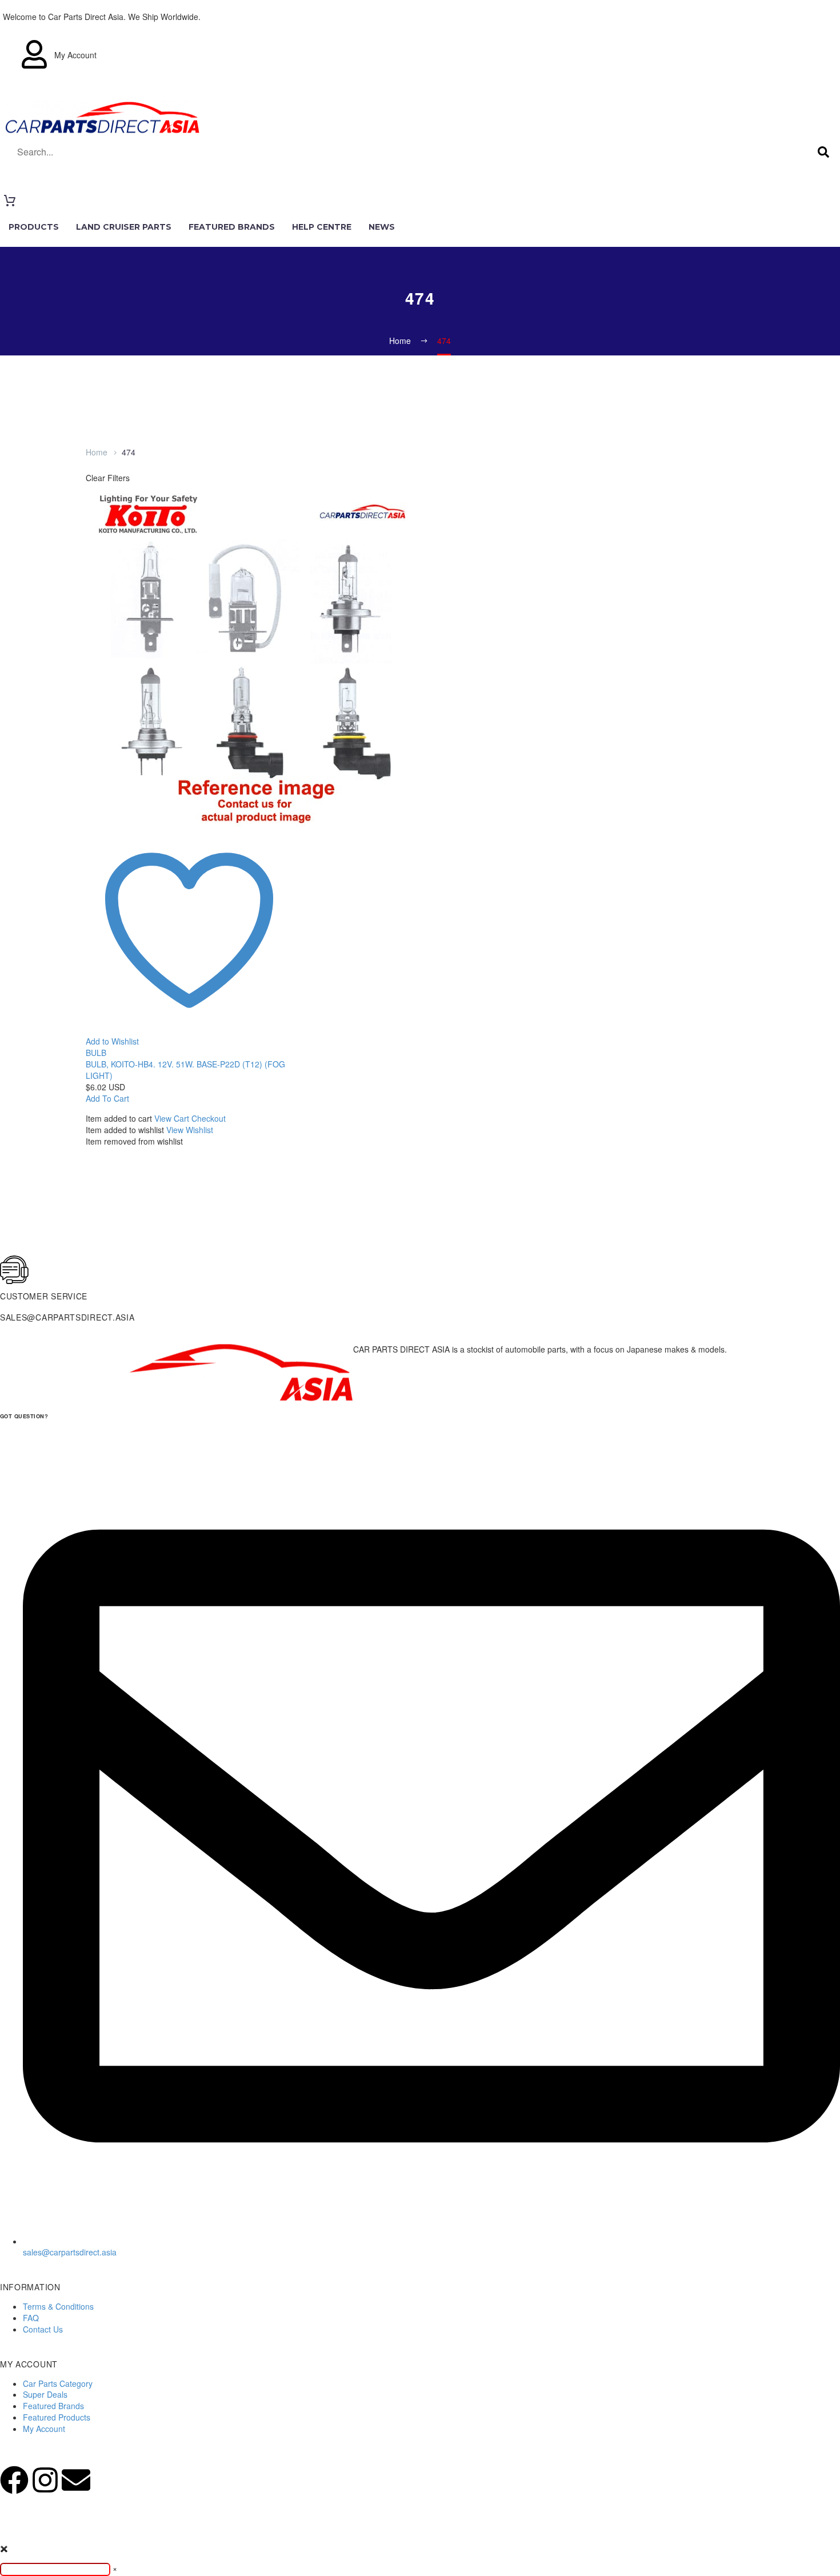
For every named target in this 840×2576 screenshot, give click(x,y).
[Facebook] (14, 2480)
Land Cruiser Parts (124, 227)
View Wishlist (190, 1130)
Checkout (209, 1118)
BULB (96, 1053)
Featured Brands (232, 227)
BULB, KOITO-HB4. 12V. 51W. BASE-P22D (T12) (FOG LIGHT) (185, 1070)
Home (97, 452)
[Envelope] (76, 2480)
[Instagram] (45, 2480)
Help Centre (322, 227)
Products (34, 227)
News (382, 227)
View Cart (172, 1118)
